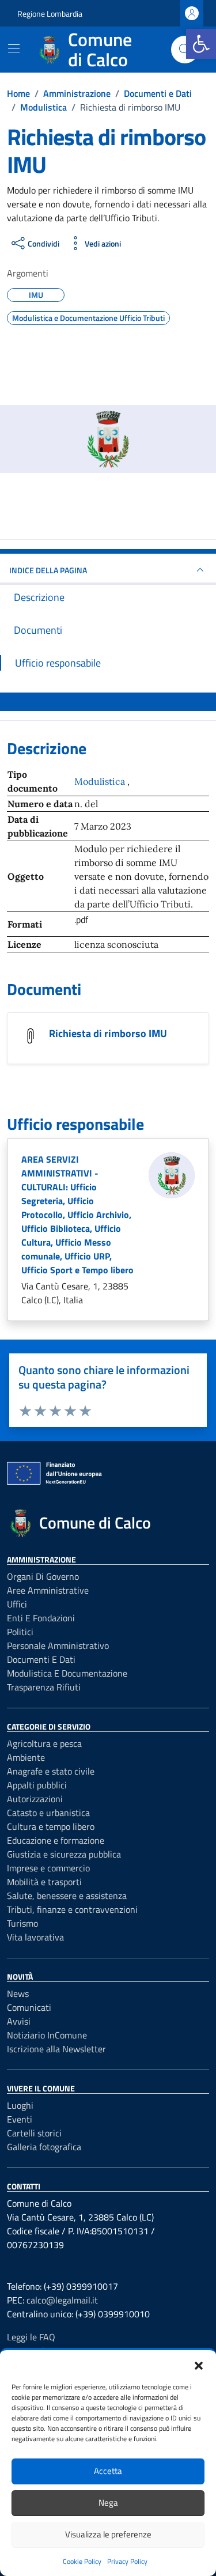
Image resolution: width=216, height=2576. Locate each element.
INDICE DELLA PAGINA (48, 570)
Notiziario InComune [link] (47, 2035)
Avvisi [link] (19, 2021)
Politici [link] (20, 1632)
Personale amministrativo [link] (58, 1646)
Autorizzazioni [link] (35, 1799)
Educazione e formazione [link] (56, 1840)
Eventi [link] (20, 2119)
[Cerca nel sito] (185, 50)
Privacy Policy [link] (127, 2561)
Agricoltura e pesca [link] (44, 1743)
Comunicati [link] (29, 2007)
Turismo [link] (22, 1923)
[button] (199, 2365)
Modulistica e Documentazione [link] (67, 1673)
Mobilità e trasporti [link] (44, 1882)
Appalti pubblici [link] (37, 1785)
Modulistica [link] (101, 781)
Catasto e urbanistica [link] (48, 1813)
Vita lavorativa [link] (35, 1937)
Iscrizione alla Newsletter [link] (56, 2049)
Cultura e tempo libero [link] (51, 1826)
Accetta (108, 2471)
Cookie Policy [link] (82, 2561)
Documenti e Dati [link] (41, 1659)
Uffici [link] (17, 1604)
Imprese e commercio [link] (48, 1868)
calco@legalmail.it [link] (62, 2300)
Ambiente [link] (26, 1757)
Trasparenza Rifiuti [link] (44, 1687)
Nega (108, 2503)
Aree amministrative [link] (48, 1590)
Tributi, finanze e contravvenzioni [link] (72, 1909)
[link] (201, 44)
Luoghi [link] (20, 2105)
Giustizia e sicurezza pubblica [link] (64, 1854)
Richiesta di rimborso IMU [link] (108, 1033)
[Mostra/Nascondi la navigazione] (14, 48)
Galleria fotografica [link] (44, 2147)
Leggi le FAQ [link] (31, 2337)
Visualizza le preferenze (108, 2534)
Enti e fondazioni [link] (41, 1618)
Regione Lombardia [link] (50, 14)
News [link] (18, 1994)
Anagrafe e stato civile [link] (51, 1771)
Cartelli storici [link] (34, 2133)
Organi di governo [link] (43, 1576)
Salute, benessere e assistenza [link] (67, 1896)
